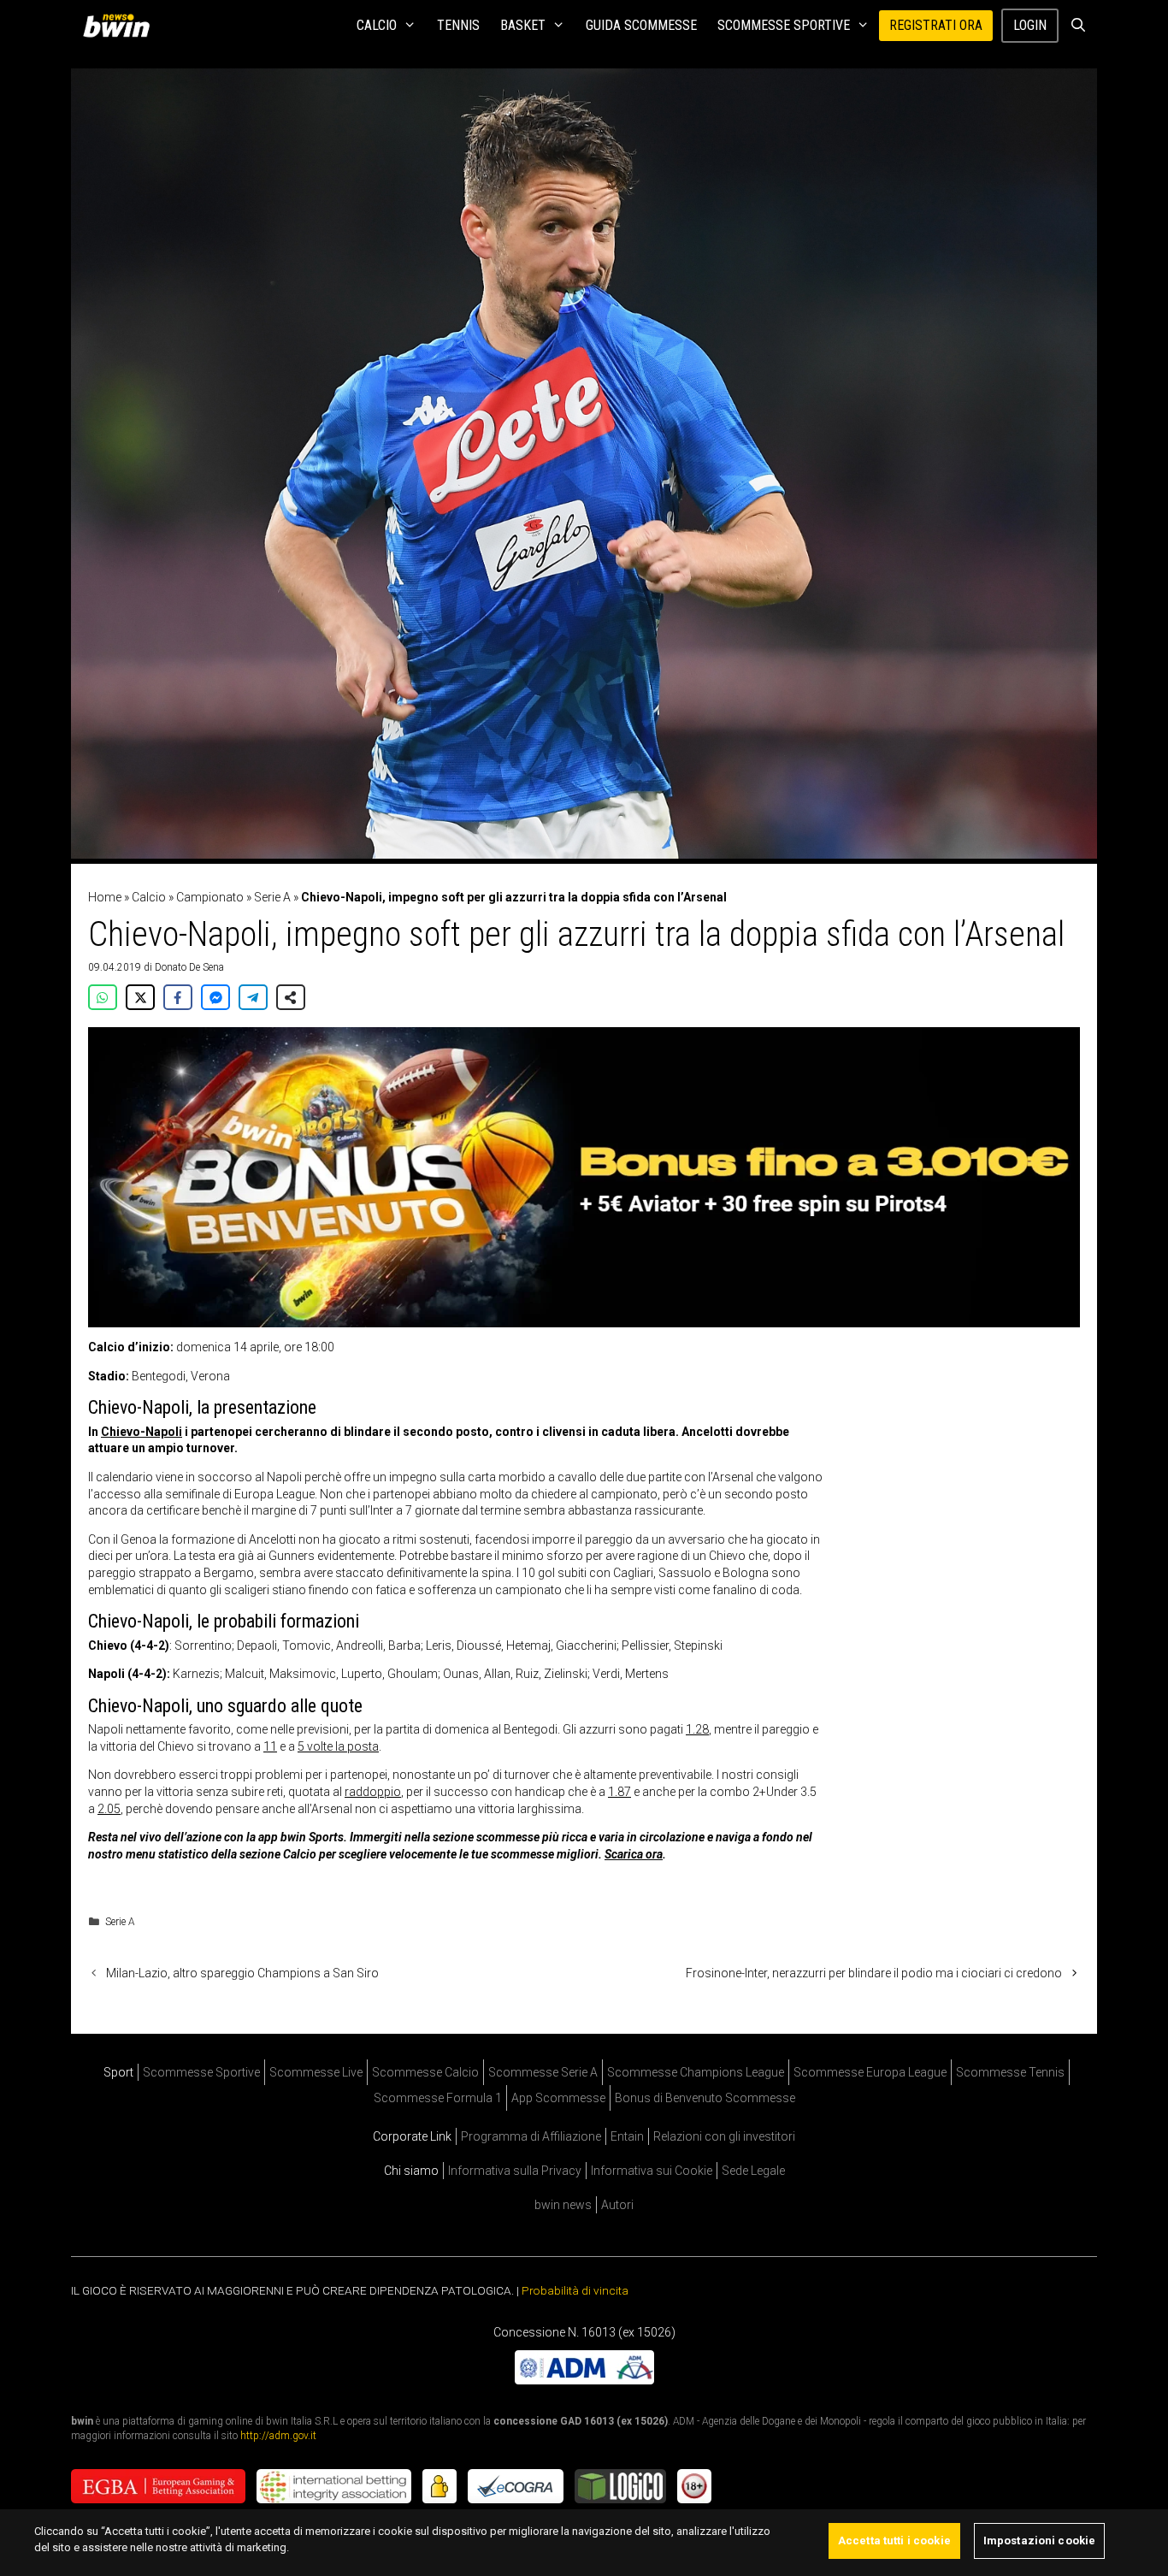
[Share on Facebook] (178, 997)
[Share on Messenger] (215, 997)
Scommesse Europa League (870, 2072)
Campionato (210, 897)
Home (105, 897)
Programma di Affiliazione (531, 2136)
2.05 (109, 1809)
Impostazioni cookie (1039, 2541)
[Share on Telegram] (253, 997)
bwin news (563, 2205)
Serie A (272, 897)
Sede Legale (753, 2171)
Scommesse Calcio (425, 2072)
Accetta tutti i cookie (894, 2541)
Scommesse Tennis (1010, 2072)
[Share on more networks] (291, 997)
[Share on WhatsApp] (103, 997)
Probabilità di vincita (575, 2290)
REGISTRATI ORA (936, 25)
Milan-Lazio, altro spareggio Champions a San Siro (242, 1973)
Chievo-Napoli (142, 1432)
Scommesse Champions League (696, 2072)
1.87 (619, 1792)
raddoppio (373, 1792)
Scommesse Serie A (543, 2072)
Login (1030, 25)
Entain (627, 2136)
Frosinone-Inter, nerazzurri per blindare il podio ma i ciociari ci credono (874, 1973)
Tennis (458, 25)
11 (270, 1746)
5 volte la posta (338, 1746)
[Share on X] (140, 997)
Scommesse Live (316, 2072)
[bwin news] (121, 26)
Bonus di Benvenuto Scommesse (705, 2098)
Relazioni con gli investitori (724, 2136)
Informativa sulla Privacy (515, 2171)
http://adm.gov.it (278, 2436)
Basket (523, 25)
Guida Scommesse (641, 25)
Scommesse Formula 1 (438, 2098)
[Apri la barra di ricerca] (1078, 26)
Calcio (377, 25)
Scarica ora (634, 1854)
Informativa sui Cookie (652, 2171)
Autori (617, 2205)
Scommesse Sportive (784, 25)
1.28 (697, 1729)
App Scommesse (558, 2098)
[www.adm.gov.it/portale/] (584, 2380)
